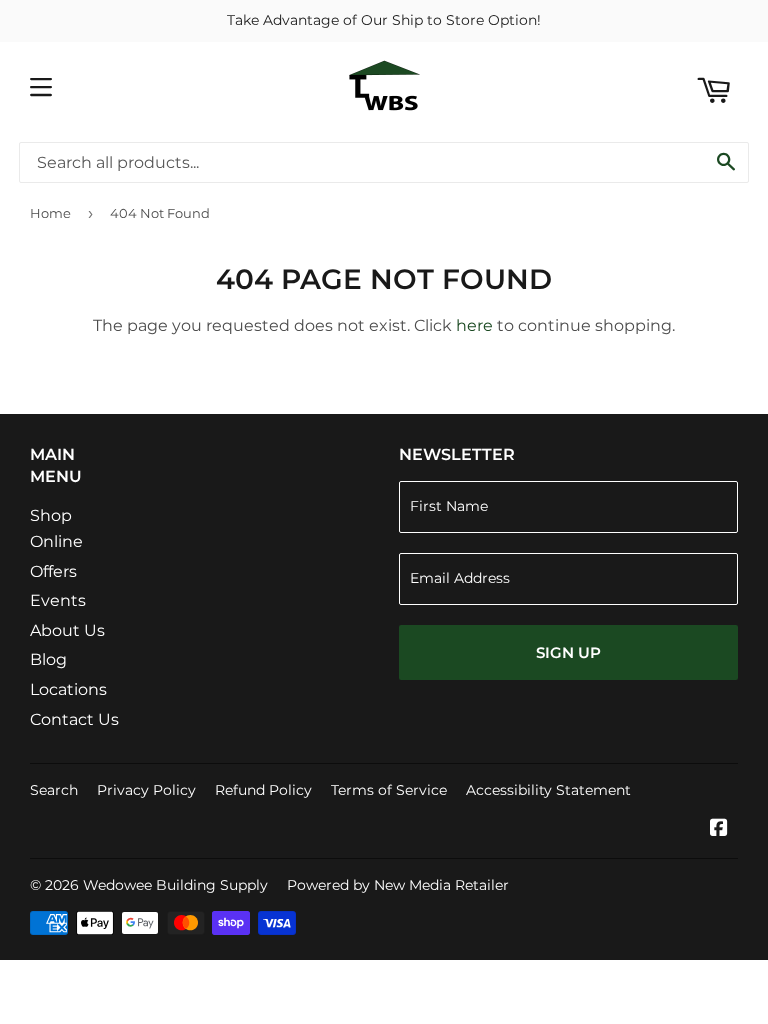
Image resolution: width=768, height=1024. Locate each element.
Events (58, 600)
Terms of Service (389, 790)
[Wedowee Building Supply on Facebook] (719, 829)
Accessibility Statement (548, 790)
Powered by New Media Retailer (398, 885)
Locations (68, 689)
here (474, 325)
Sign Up (568, 652)
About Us (67, 630)
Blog (48, 659)
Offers (53, 571)
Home (50, 213)
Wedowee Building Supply (175, 885)
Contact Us (74, 719)
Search (54, 790)
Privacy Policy (146, 790)
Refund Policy (263, 790)
